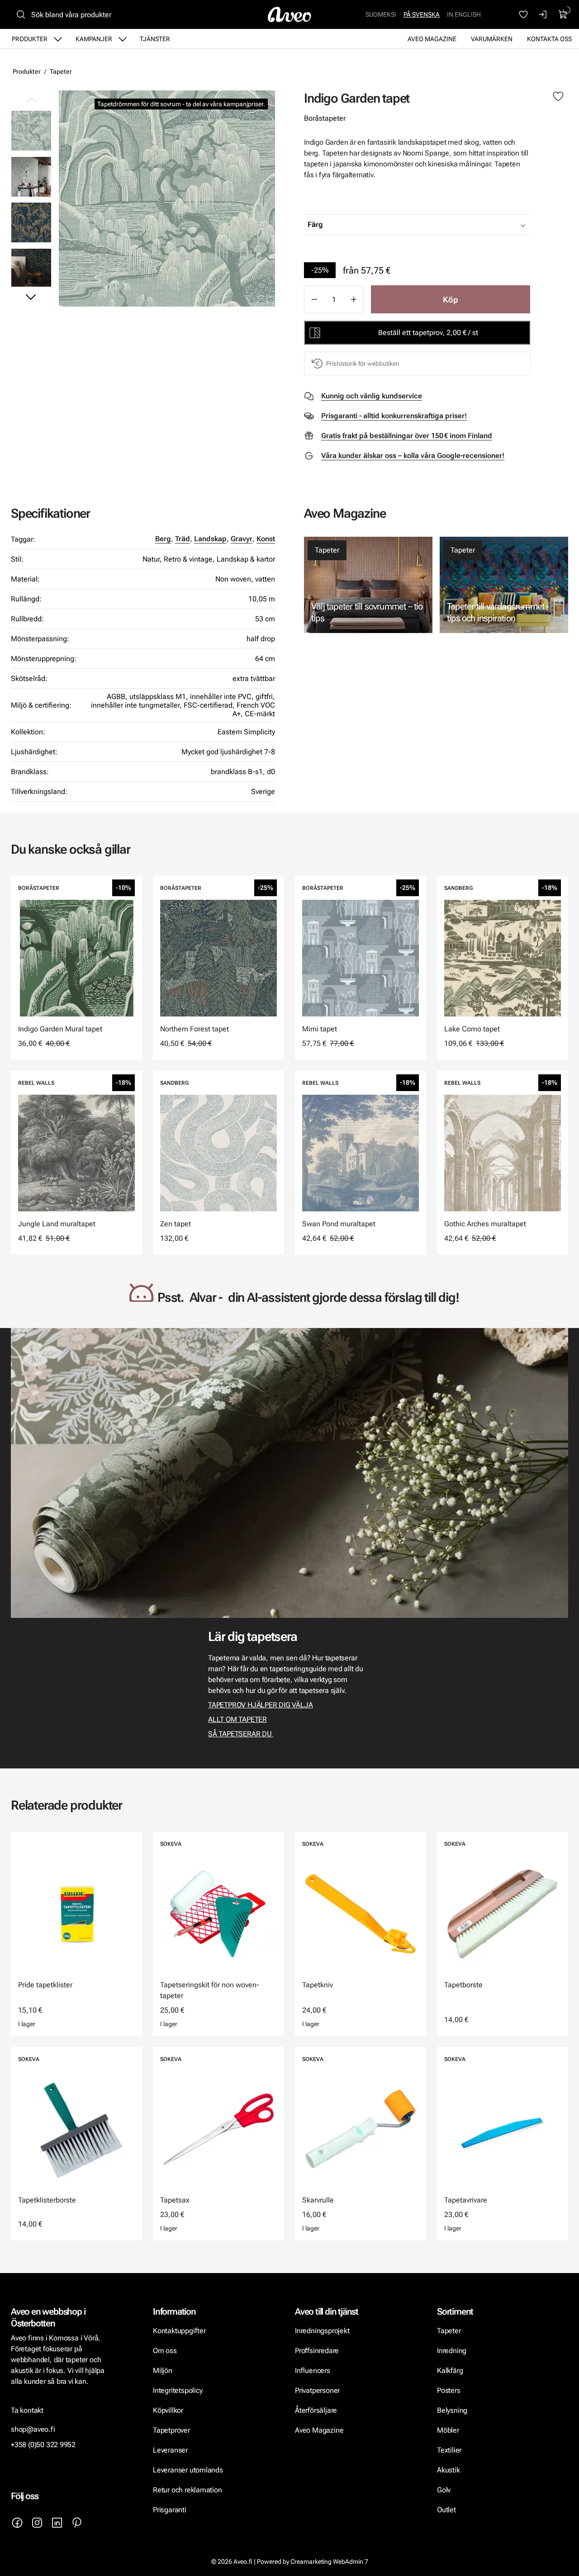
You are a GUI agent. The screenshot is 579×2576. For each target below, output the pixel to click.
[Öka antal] (354, 299)
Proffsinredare (317, 2351)
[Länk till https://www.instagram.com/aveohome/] (37, 2523)
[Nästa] (31, 297)
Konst (266, 539)
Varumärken (492, 39)
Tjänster (155, 39)
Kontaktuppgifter (179, 2331)
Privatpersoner (317, 2390)
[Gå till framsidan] (289, 14)
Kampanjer (94, 39)
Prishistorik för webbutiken (363, 364)
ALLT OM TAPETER (237, 1719)
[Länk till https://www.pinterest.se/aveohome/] (77, 2523)
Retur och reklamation (187, 2490)
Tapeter (61, 71)
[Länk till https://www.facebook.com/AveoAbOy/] (17, 2523)
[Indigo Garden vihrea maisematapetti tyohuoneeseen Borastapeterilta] (31, 176)
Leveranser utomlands (188, 2470)
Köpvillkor (169, 2410)
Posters (449, 2390)
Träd (183, 539)
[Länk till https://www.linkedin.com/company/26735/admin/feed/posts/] (57, 2523)
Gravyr (242, 539)
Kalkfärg (450, 2370)
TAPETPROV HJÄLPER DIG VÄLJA (260, 1705)
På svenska (422, 14)
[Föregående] (31, 100)
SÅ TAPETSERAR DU (241, 1734)
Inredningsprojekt (322, 2331)
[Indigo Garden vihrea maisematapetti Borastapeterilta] (167, 199)
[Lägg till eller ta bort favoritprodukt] (558, 97)
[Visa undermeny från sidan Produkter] (58, 39)
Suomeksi (381, 14)
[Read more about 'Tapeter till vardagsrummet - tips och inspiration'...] (504, 585)
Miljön (163, 2370)
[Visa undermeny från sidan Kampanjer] (123, 39)
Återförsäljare (316, 2410)
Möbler (448, 2430)
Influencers (313, 2370)
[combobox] (440, 225)
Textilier (449, 2450)
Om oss (165, 2351)
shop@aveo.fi (33, 2429)
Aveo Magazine (432, 39)
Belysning (453, 2410)
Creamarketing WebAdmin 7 (329, 2562)
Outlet (446, 2510)
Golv (444, 2490)
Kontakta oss (549, 39)
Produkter (30, 39)
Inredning (452, 2351)
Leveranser (170, 2450)
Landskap (210, 539)
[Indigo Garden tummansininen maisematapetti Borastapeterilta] (31, 222)
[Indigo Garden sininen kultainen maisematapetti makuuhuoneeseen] (31, 268)
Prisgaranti (170, 2510)
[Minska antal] (314, 299)
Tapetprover (171, 2430)
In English (464, 14)
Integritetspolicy (178, 2390)
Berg (163, 539)
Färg (315, 225)
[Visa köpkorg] (563, 14)
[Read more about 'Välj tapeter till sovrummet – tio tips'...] (368, 585)
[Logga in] (543, 14)
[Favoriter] (523, 14)
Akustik (448, 2470)
